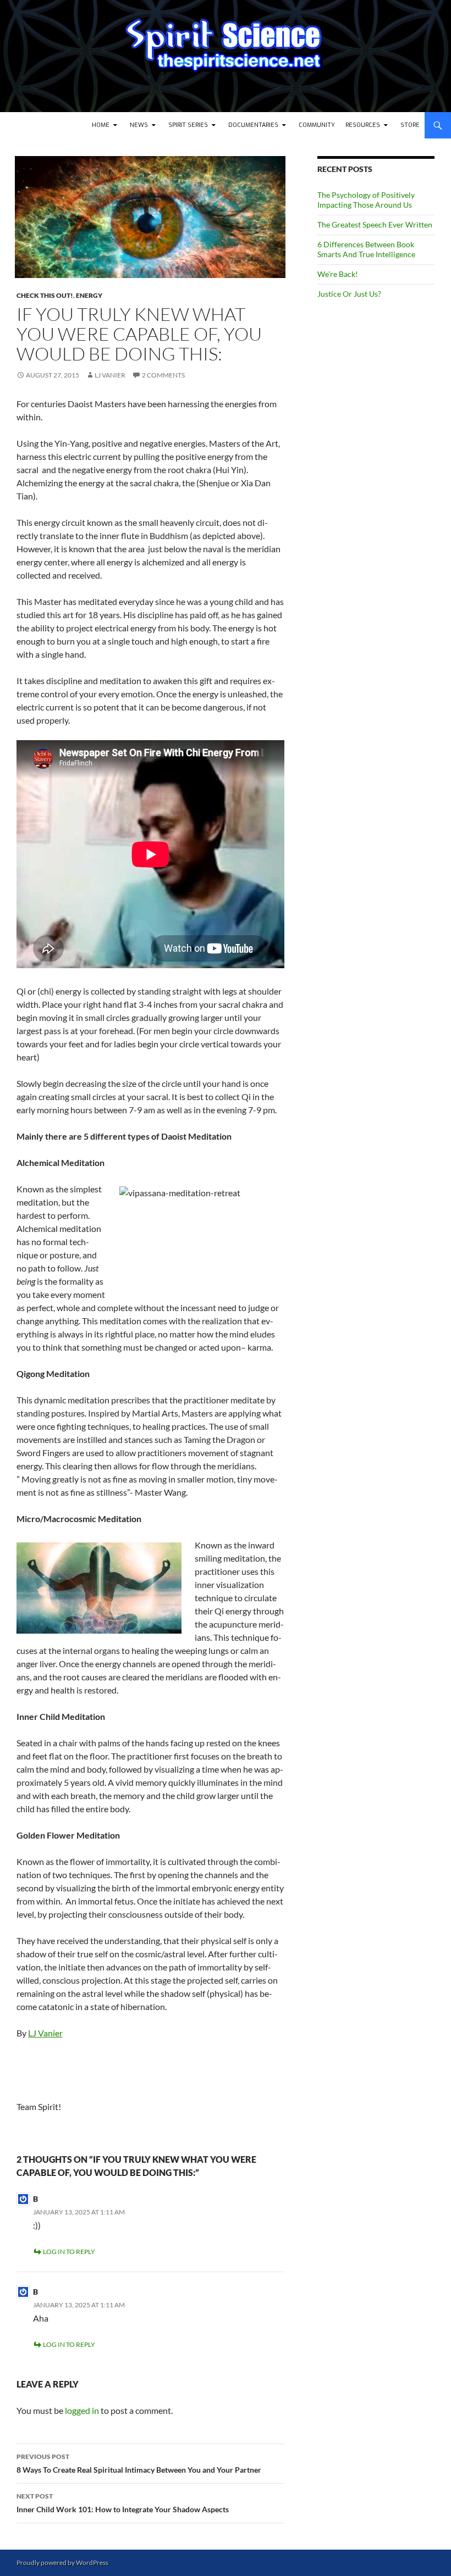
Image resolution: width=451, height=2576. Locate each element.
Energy (89, 295)
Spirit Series (188, 125)
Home (101, 125)
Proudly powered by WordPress (62, 2563)
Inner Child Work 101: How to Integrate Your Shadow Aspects (123, 2503)
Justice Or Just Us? (349, 294)
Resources (363, 125)
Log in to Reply (69, 2252)
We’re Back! (338, 274)
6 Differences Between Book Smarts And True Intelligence (366, 249)
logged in (82, 2410)
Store (410, 125)
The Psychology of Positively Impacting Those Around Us (366, 200)
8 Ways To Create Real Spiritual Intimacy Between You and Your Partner (139, 2463)
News (139, 125)
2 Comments (163, 375)
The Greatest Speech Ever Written (375, 224)
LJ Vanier (110, 375)
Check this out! (45, 295)
